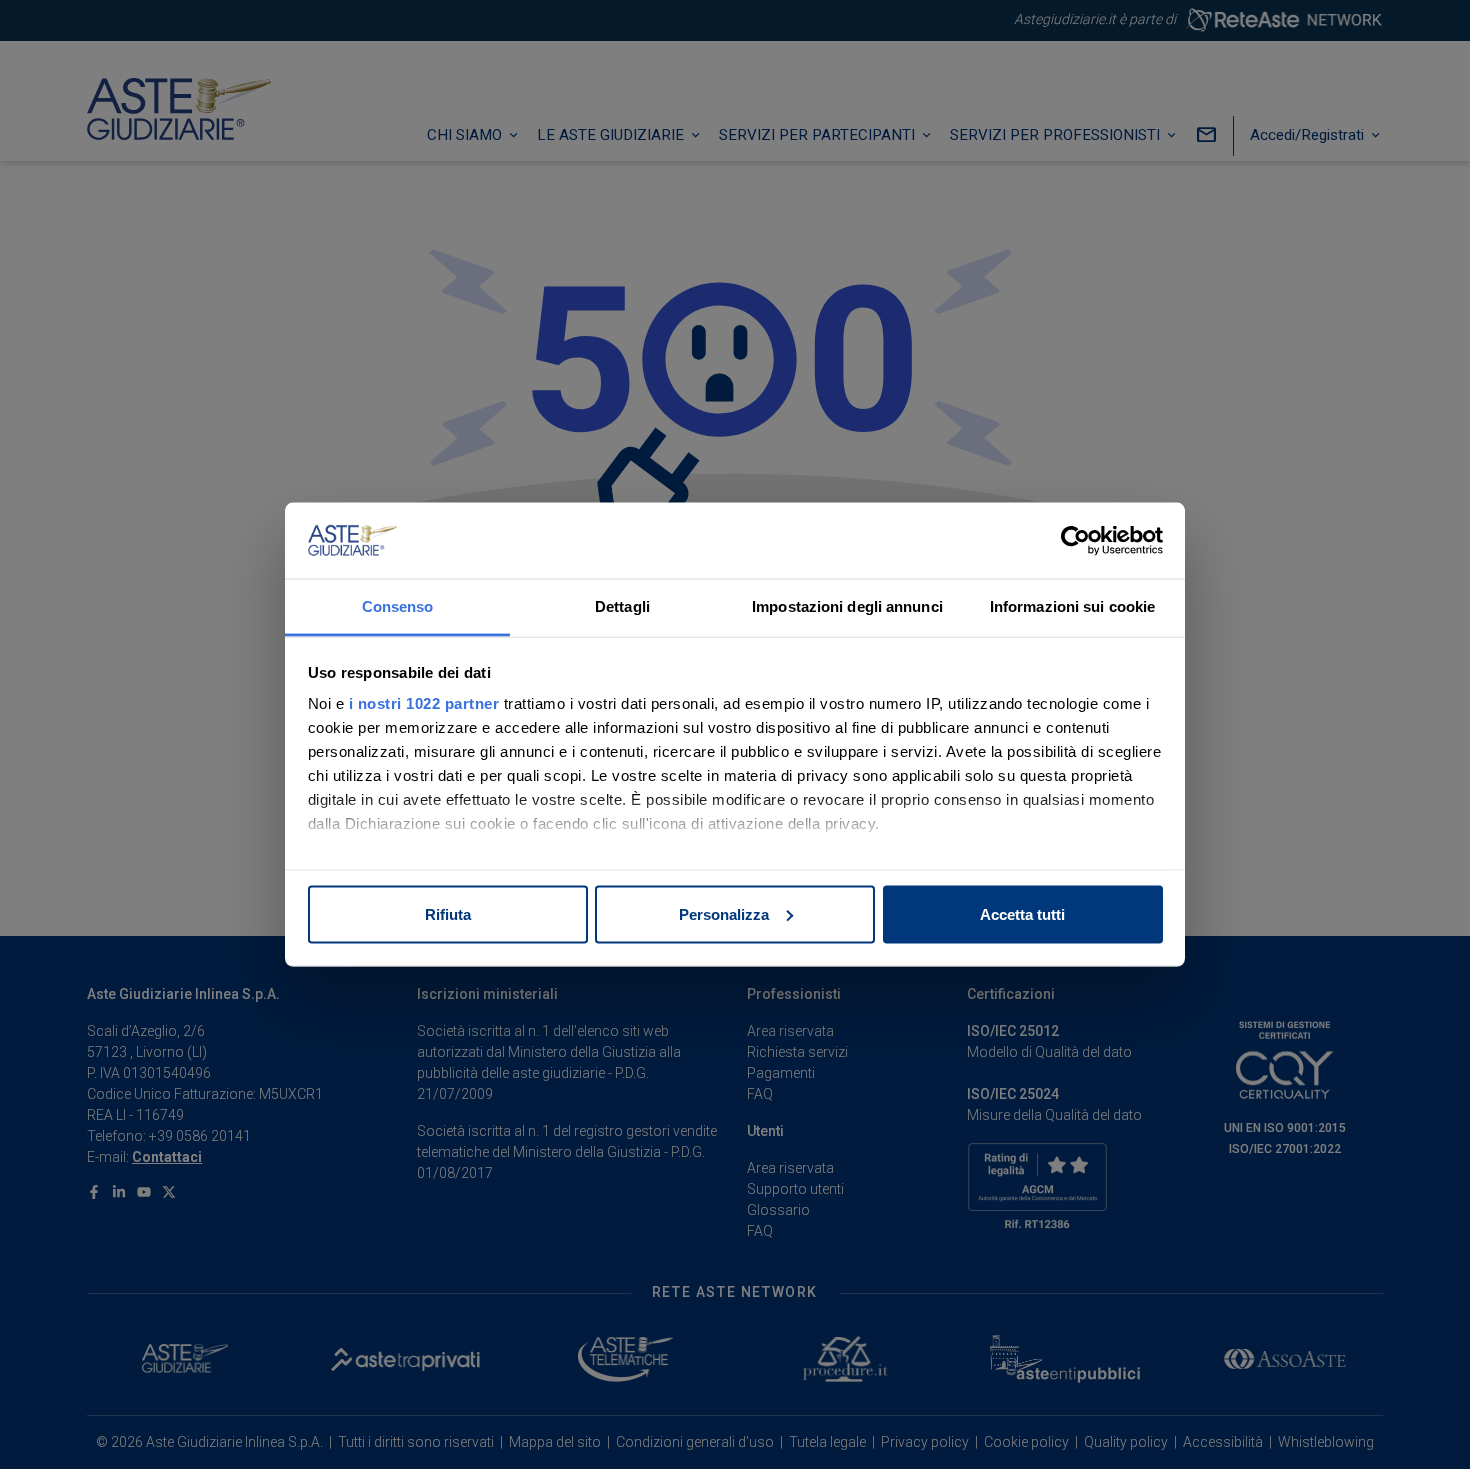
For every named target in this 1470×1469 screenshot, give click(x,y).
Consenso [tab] (398, 606)
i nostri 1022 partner (424, 703)
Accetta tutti (1022, 913)
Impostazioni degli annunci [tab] (847, 606)
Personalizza (724, 913)
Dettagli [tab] (622, 606)
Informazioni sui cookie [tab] (1072, 606)
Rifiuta (448, 913)
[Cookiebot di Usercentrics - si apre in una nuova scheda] (1075, 541)
